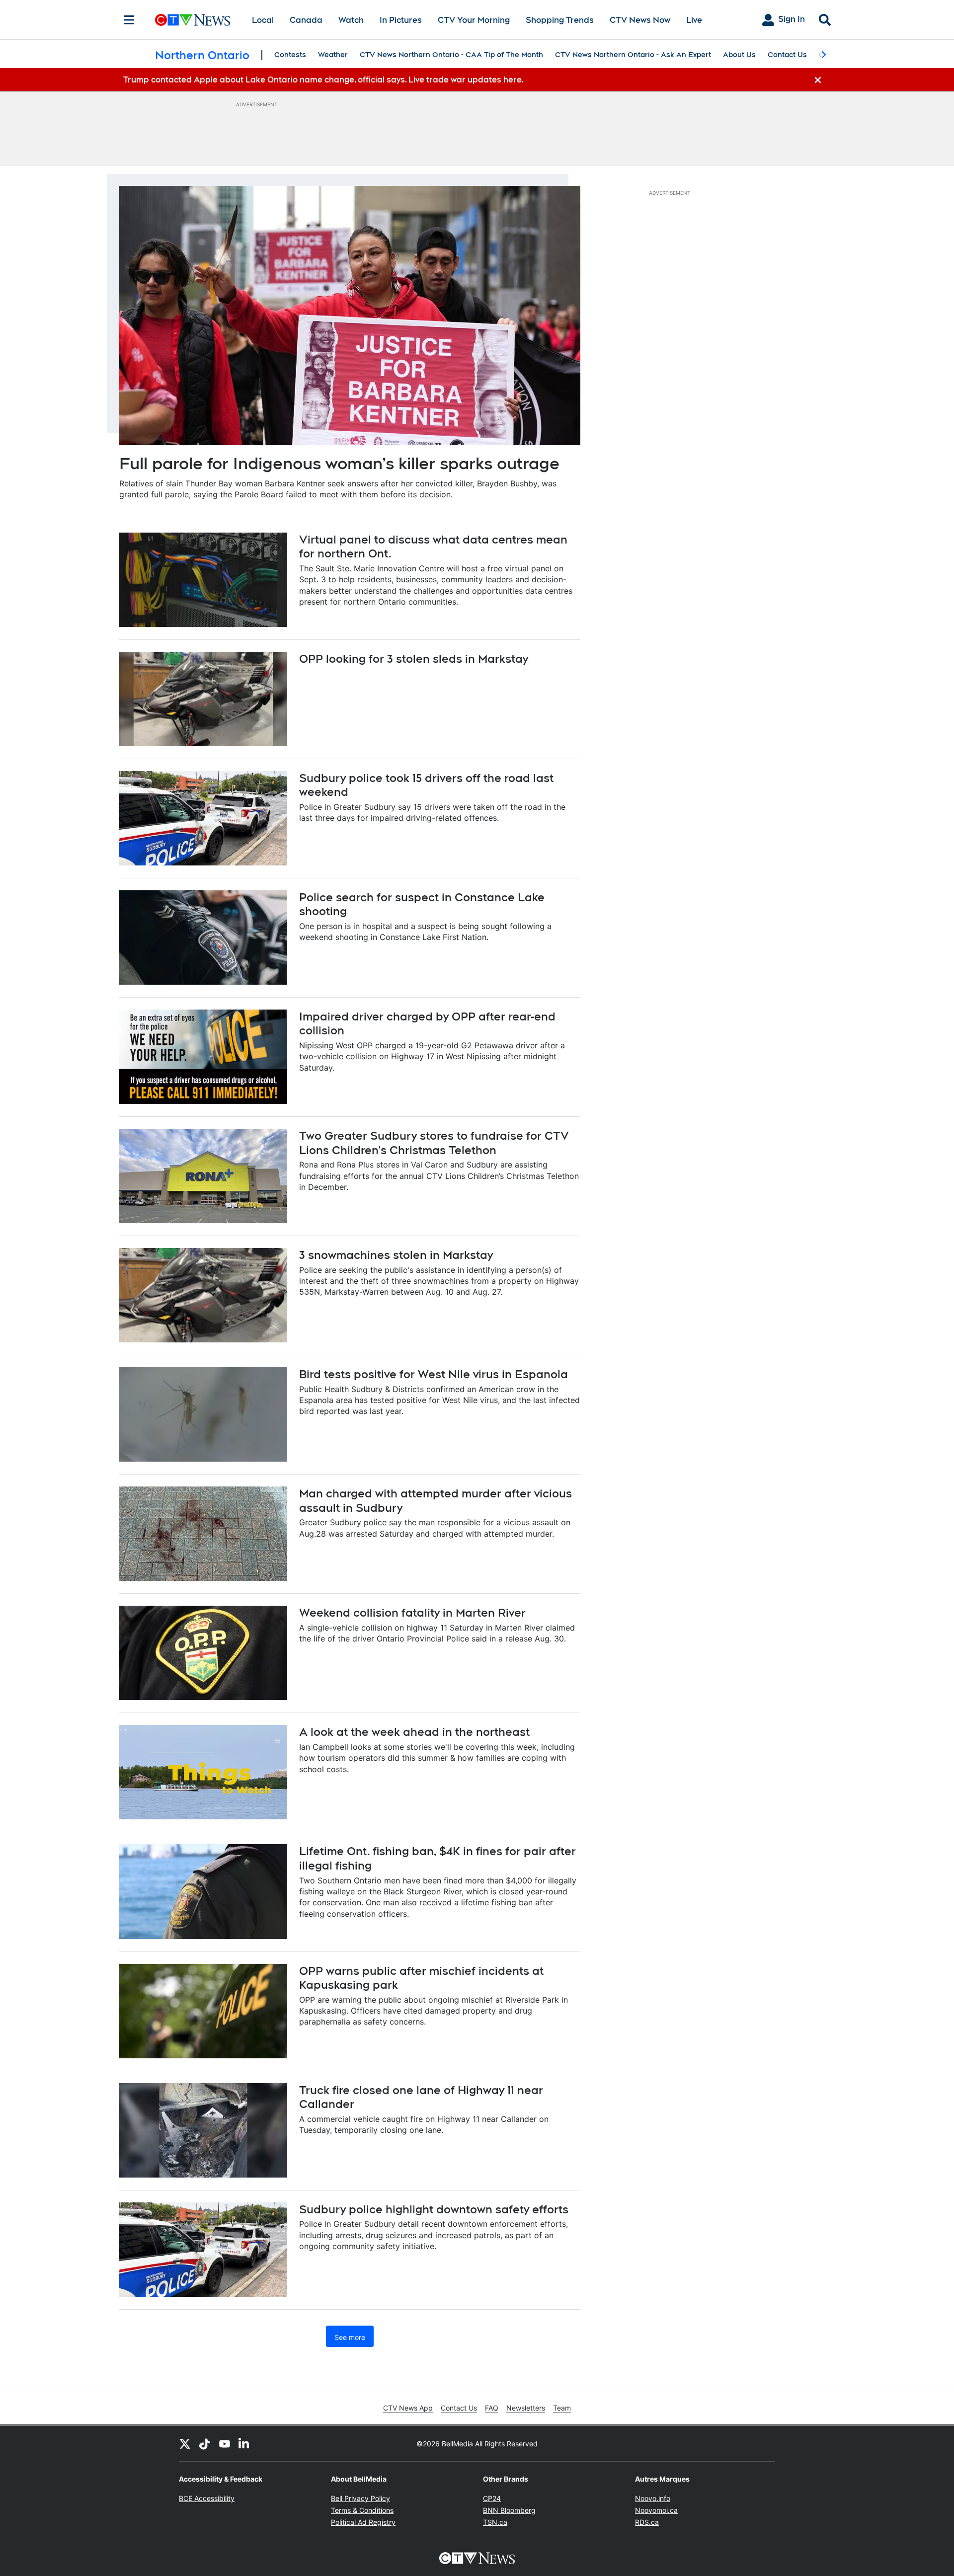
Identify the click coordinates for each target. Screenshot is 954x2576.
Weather (333, 55)
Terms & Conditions (362, 2510)
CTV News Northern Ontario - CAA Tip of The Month (451, 55)
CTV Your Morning (474, 20)
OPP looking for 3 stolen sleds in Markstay (414, 659)
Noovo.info (653, 2498)
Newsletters (526, 2408)
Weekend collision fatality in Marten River (412, 1613)
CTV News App (408, 2408)
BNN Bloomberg (509, 2510)
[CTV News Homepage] (193, 20)
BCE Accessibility (207, 2498)
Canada (306, 20)
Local (263, 20)
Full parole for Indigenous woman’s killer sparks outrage (339, 463)
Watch (351, 20)
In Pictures (401, 20)
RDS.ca (647, 2522)
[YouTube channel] (225, 2443)
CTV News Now (640, 20)
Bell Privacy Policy (360, 2498)
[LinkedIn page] (244, 2443)
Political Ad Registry (363, 2522)
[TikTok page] (205, 2443)
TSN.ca (495, 2522)
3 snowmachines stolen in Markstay (396, 1255)
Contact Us (787, 55)
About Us (739, 55)
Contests (290, 55)
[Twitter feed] (185, 2443)
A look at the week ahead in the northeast (414, 1732)
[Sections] (129, 20)
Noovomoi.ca (656, 2510)
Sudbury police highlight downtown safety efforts (434, 2209)
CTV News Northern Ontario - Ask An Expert (633, 55)
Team (562, 2408)
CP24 (492, 2498)
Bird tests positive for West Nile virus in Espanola (434, 1374)
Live (694, 20)
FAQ (492, 2408)
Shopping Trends (560, 20)
